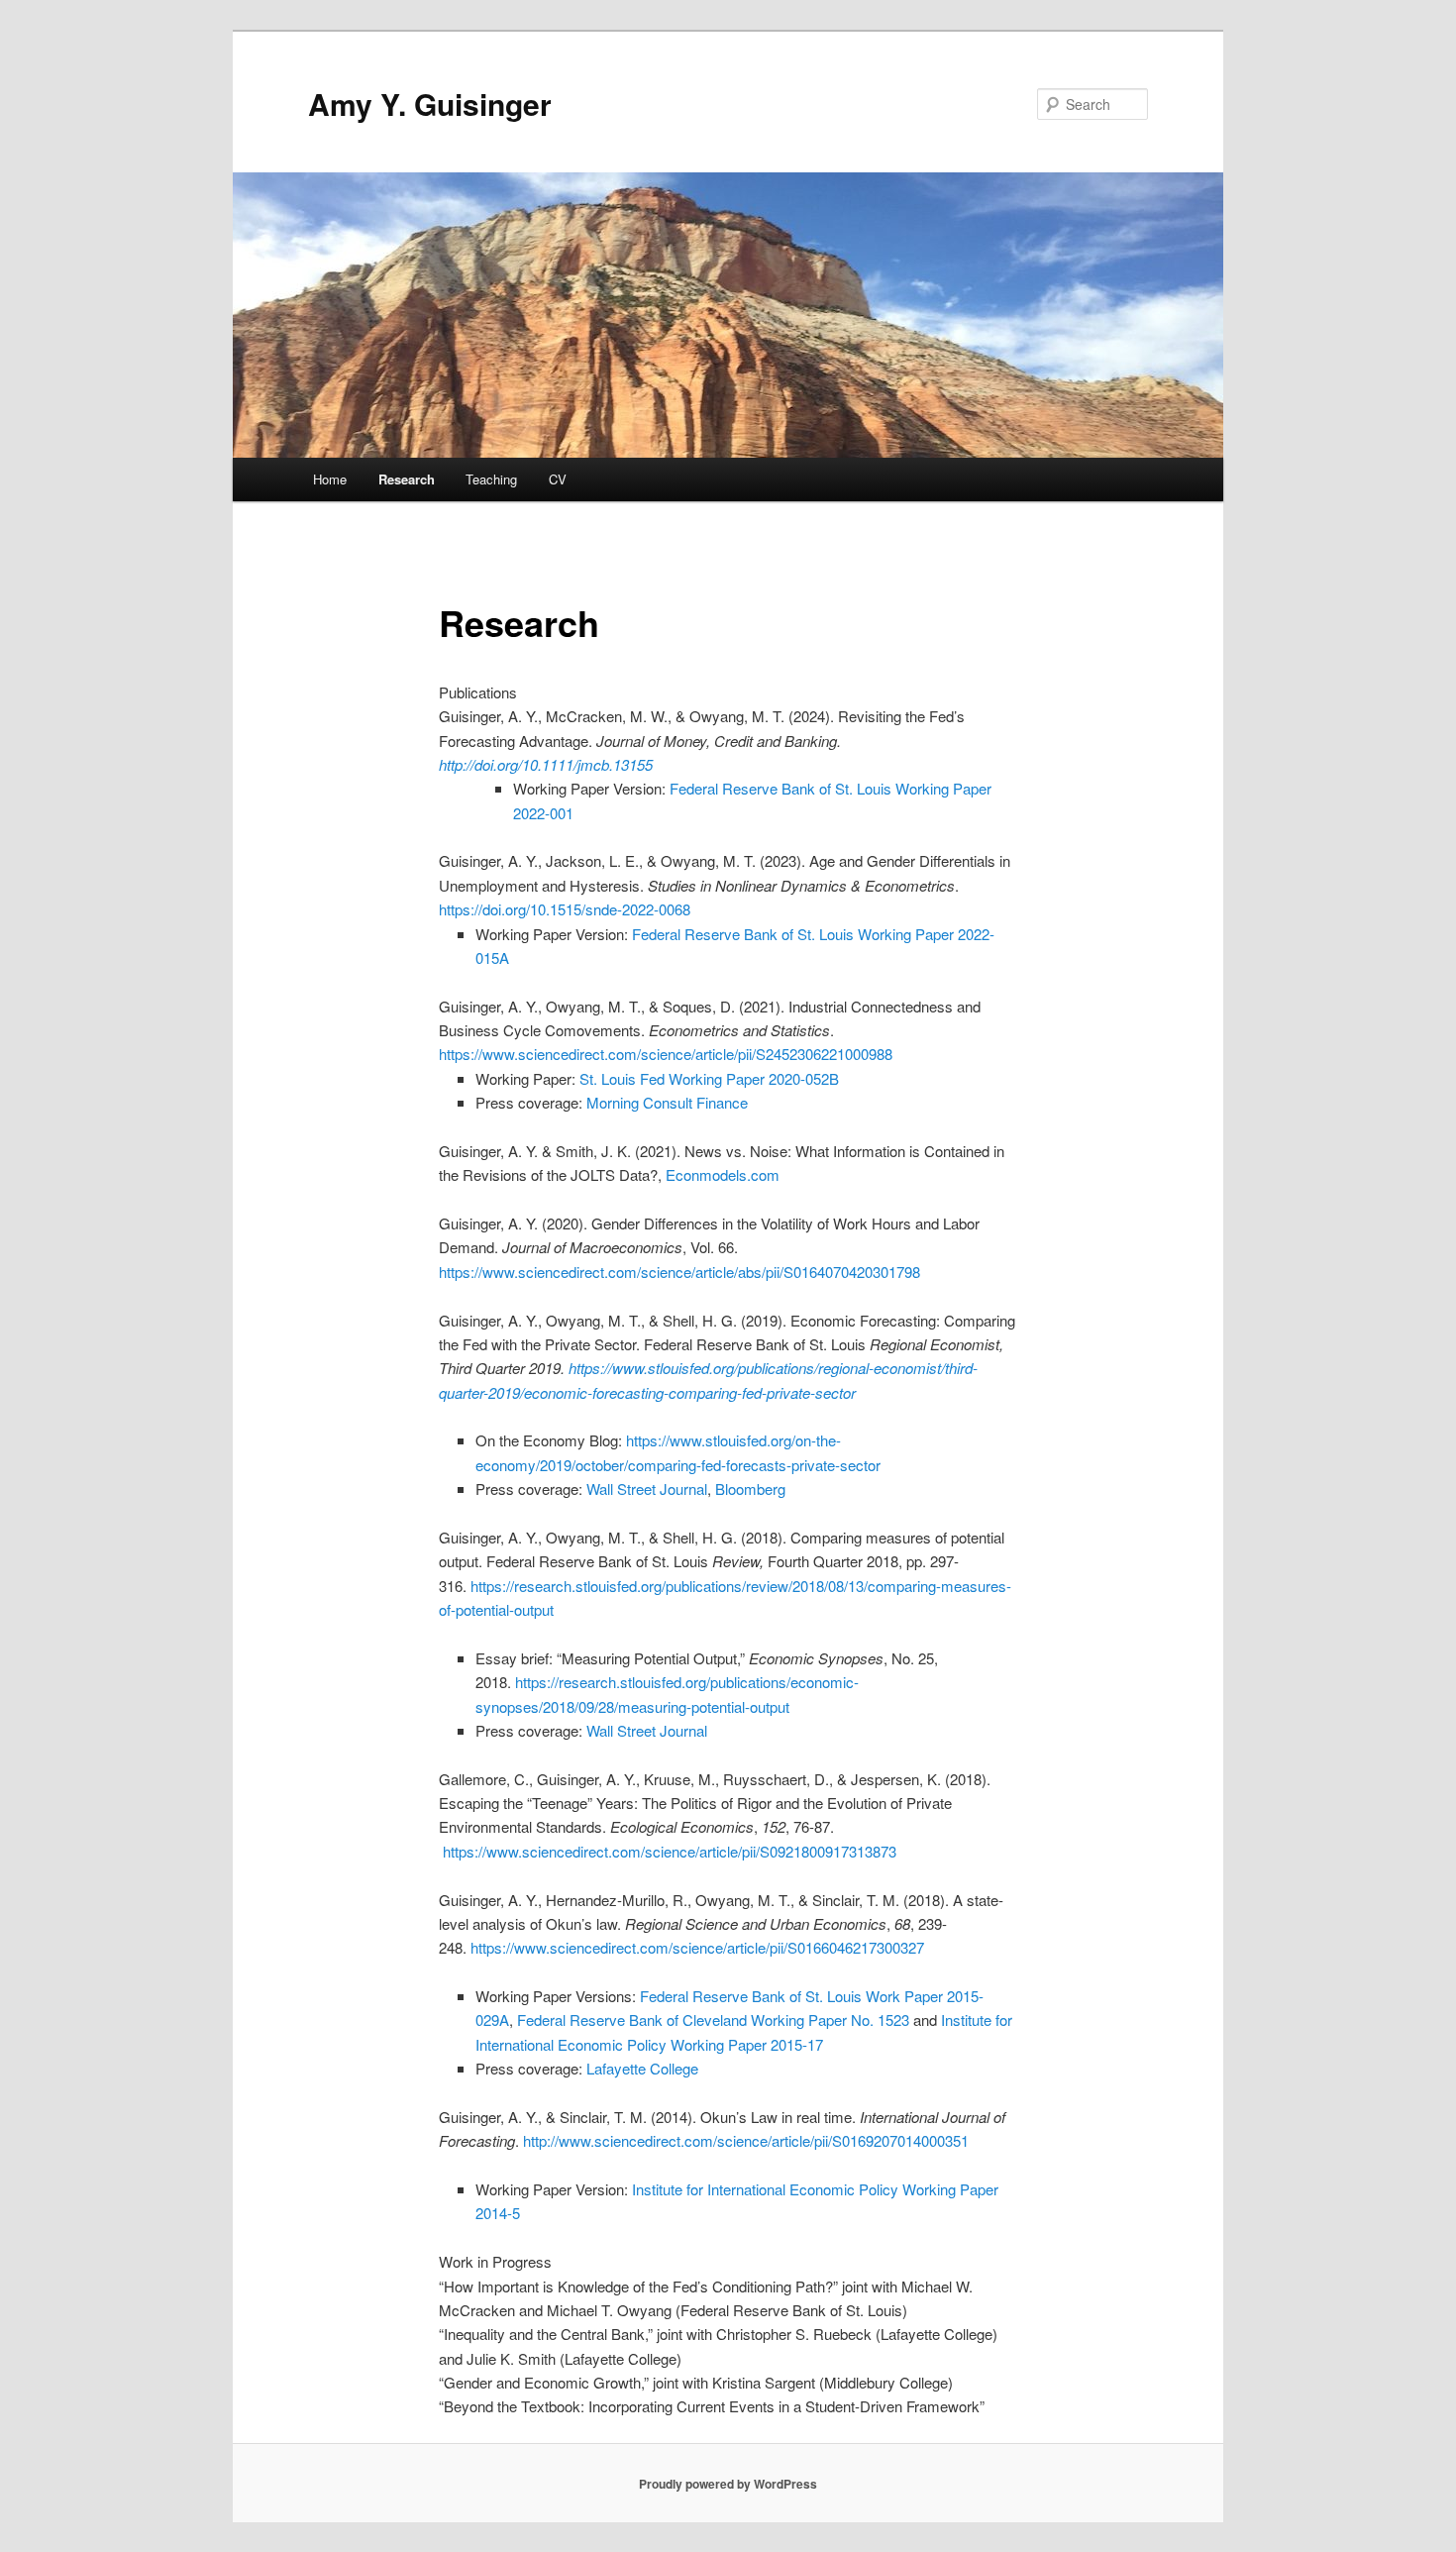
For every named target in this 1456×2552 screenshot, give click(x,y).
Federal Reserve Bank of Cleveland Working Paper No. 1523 (713, 2020)
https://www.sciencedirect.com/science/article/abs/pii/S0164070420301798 (679, 1272)
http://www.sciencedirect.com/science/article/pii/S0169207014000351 (746, 2140)
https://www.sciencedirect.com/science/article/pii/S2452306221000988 (666, 1054)
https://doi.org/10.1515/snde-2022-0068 (565, 909)
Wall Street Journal (647, 1489)
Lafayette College (642, 2068)
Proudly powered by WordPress (728, 2484)
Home (330, 479)
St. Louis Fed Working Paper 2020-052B (709, 1078)
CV (558, 479)
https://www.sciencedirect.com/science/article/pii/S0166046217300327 (697, 1947)
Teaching (491, 479)
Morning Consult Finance (667, 1102)
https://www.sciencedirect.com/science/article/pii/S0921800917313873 (670, 1851)
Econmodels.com (723, 1174)
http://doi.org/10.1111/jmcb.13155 (546, 764)
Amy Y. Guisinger (430, 104)
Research (407, 479)
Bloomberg (750, 1489)
